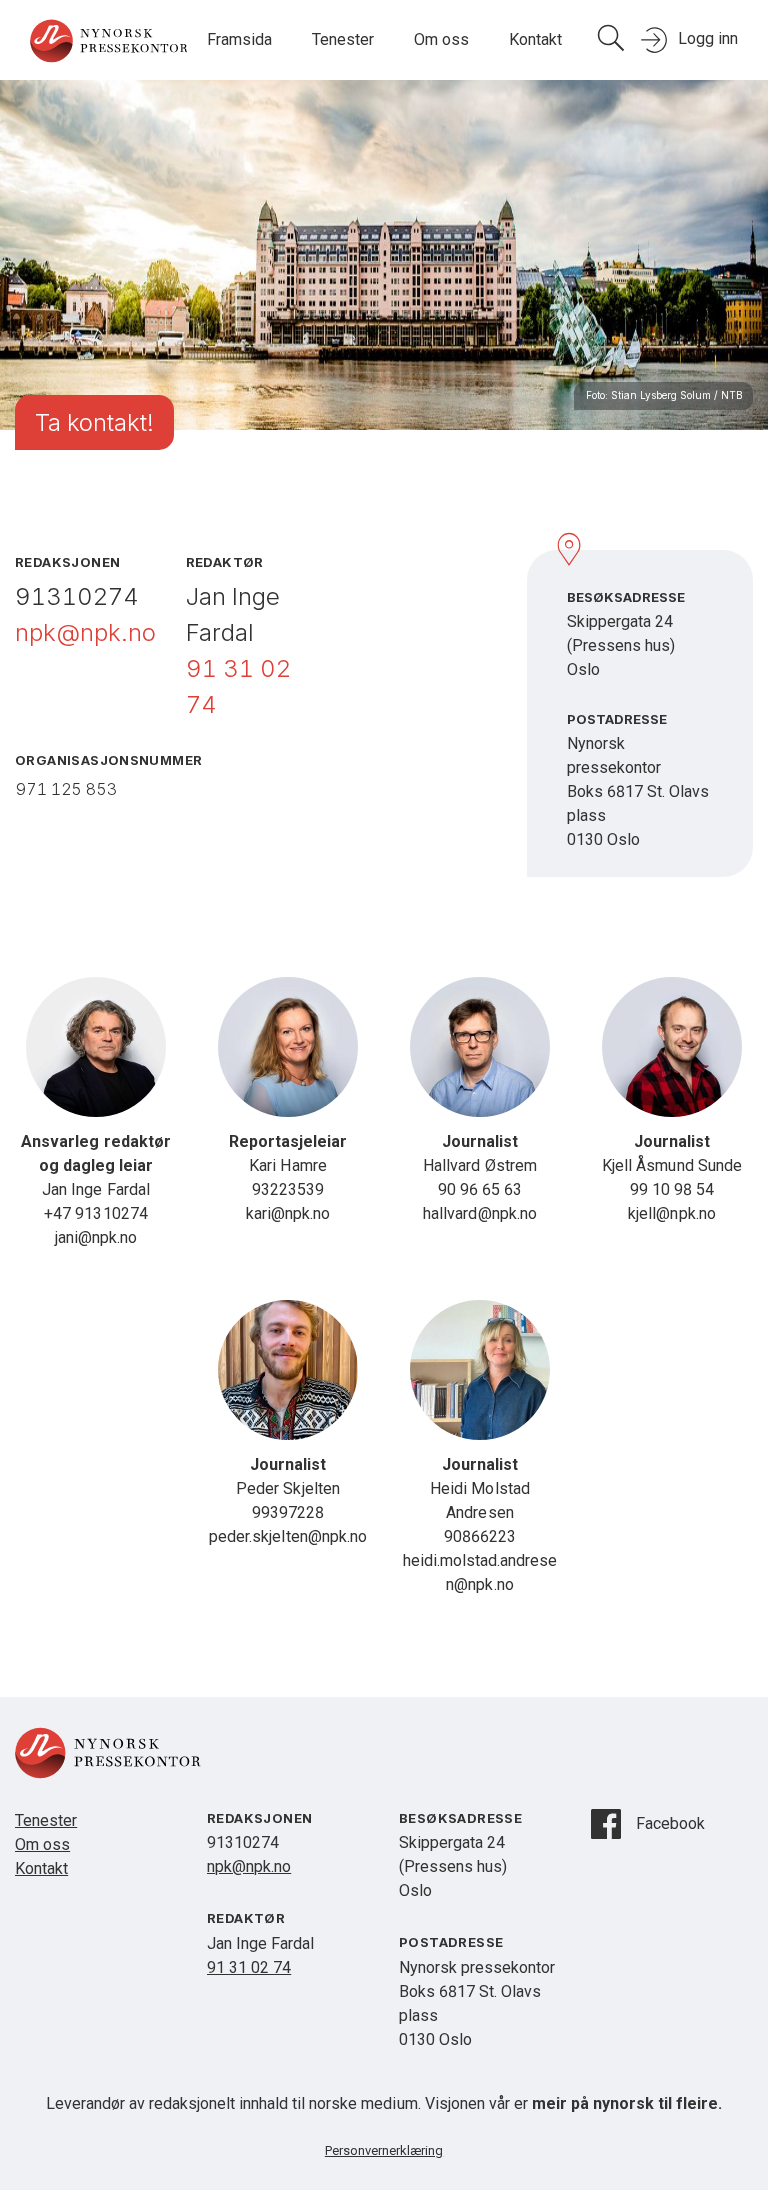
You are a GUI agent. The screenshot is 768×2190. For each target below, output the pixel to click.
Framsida (239, 39)
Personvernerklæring (384, 2150)
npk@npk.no (85, 632)
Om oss (441, 39)
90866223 (480, 1536)
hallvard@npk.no (479, 1213)
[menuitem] (239, 41)
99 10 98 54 (672, 1189)
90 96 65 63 (480, 1189)
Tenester (343, 39)
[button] (343, 40)
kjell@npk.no (671, 1213)
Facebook (670, 1823)
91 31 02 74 (249, 1967)
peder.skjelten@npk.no (287, 1536)
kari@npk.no (288, 1213)
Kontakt (535, 39)
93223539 (288, 1189)
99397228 (288, 1512)
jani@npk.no (96, 1237)
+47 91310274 (95, 1213)
